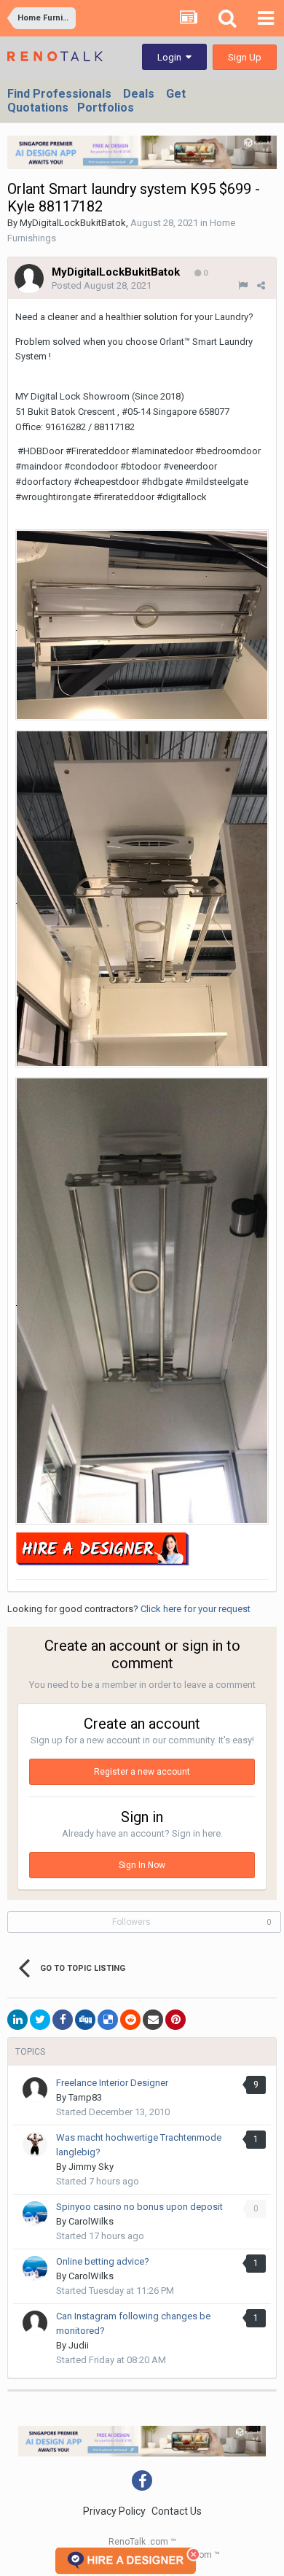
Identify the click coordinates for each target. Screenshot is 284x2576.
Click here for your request (196, 1609)
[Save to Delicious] (108, 2020)
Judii (79, 2345)
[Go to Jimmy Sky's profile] (35, 2144)
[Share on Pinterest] (175, 2020)
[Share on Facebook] (63, 2020)
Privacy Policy (114, 2511)
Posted (102, 285)
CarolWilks (91, 2221)
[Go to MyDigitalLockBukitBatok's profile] (29, 279)
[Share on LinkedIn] (17, 2020)
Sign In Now (142, 1865)
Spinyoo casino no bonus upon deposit (139, 2207)
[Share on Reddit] (130, 2020)
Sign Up (245, 57)
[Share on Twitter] (40, 2020)
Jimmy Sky (91, 2167)
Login (171, 57)
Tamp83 (85, 2097)
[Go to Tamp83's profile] (35, 2090)
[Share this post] (261, 285)
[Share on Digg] (85, 2020)
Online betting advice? (103, 2261)
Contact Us (177, 2511)
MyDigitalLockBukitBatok (73, 223)
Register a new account (142, 1772)
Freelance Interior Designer (112, 2083)
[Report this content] (243, 285)
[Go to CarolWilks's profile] (35, 2214)
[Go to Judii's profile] (35, 2323)
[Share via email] (153, 2020)
